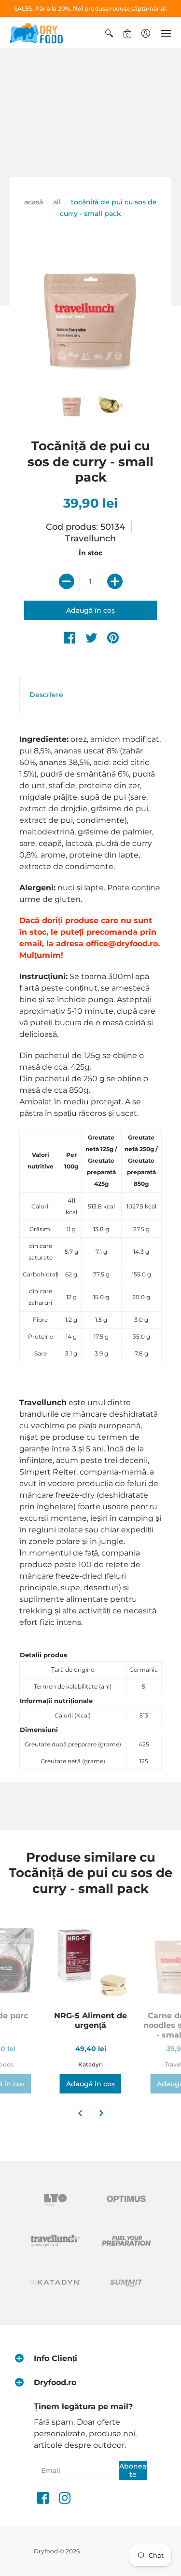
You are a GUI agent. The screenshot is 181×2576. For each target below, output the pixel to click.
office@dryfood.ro (122, 944)
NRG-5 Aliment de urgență (90, 2020)
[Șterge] (67, 581)
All (57, 202)
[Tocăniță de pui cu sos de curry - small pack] (72, 405)
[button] (109, 33)
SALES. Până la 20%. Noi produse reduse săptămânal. (90, 8)
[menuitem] (109, 33)
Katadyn (90, 2064)
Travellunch (90, 538)
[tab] (46, 695)
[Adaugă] (115, 581)
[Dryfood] (36, 33)
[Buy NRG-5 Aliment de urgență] (91, 1961)
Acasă (34, 202)
